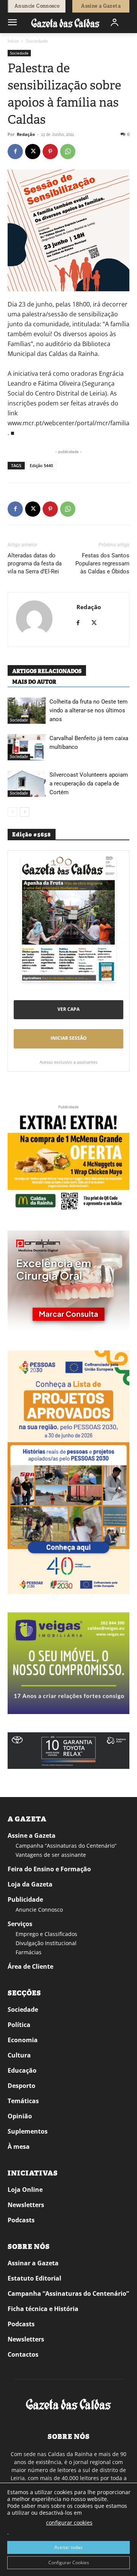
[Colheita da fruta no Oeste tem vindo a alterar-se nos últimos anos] (27, 711)
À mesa (19, 2147)
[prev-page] (12, 812)
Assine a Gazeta (32, 1835)
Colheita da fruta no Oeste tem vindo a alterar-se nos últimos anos (88, 710)
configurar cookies (69, 2523)
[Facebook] (15, 152)
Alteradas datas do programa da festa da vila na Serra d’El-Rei (35, 563)
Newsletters (26, 2205)
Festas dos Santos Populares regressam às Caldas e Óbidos (102, 563)
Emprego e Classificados (46, 1934)
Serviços (20, 1924)
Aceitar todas (68, 2547)
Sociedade (37, 41)
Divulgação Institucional (46, 1943)
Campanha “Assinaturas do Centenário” (66, 1846)
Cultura (19, 2055)
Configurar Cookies (69, 2562)
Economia (23, 2040)
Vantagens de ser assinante (51, 1855)
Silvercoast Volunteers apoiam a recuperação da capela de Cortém (89, 784)
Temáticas (23, 2101)
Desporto (22, 2086)
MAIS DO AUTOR (34, 682)
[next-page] (25, 812)
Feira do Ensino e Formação (49, 1869)
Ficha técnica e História (43, 2309)
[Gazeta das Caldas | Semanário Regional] (65, 23)
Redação (26, 134)
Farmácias (29, 1952)
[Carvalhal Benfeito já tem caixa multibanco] (27, 747)
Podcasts (21, 2220)
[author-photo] (34, 619)
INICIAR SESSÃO (69, 1038)
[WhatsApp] (68, 152)
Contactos (23, 2354)
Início (13, 41)
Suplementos (28, 2131)
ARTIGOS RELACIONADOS (47, 671)
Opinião (20, 2116)
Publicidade (25, 1899)
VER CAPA (68, 1009)
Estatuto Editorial (34, 2278)
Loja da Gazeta (30, 1884)
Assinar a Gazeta (33, 2263)
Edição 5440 (41, 465)
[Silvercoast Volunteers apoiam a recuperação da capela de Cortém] (27, 784)
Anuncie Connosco (39, 1910)
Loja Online (25, 2190)
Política (19, 2025)
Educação (22, 2070)
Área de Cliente (30, 1966)
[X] (33, 152)
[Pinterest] (50, 152)
